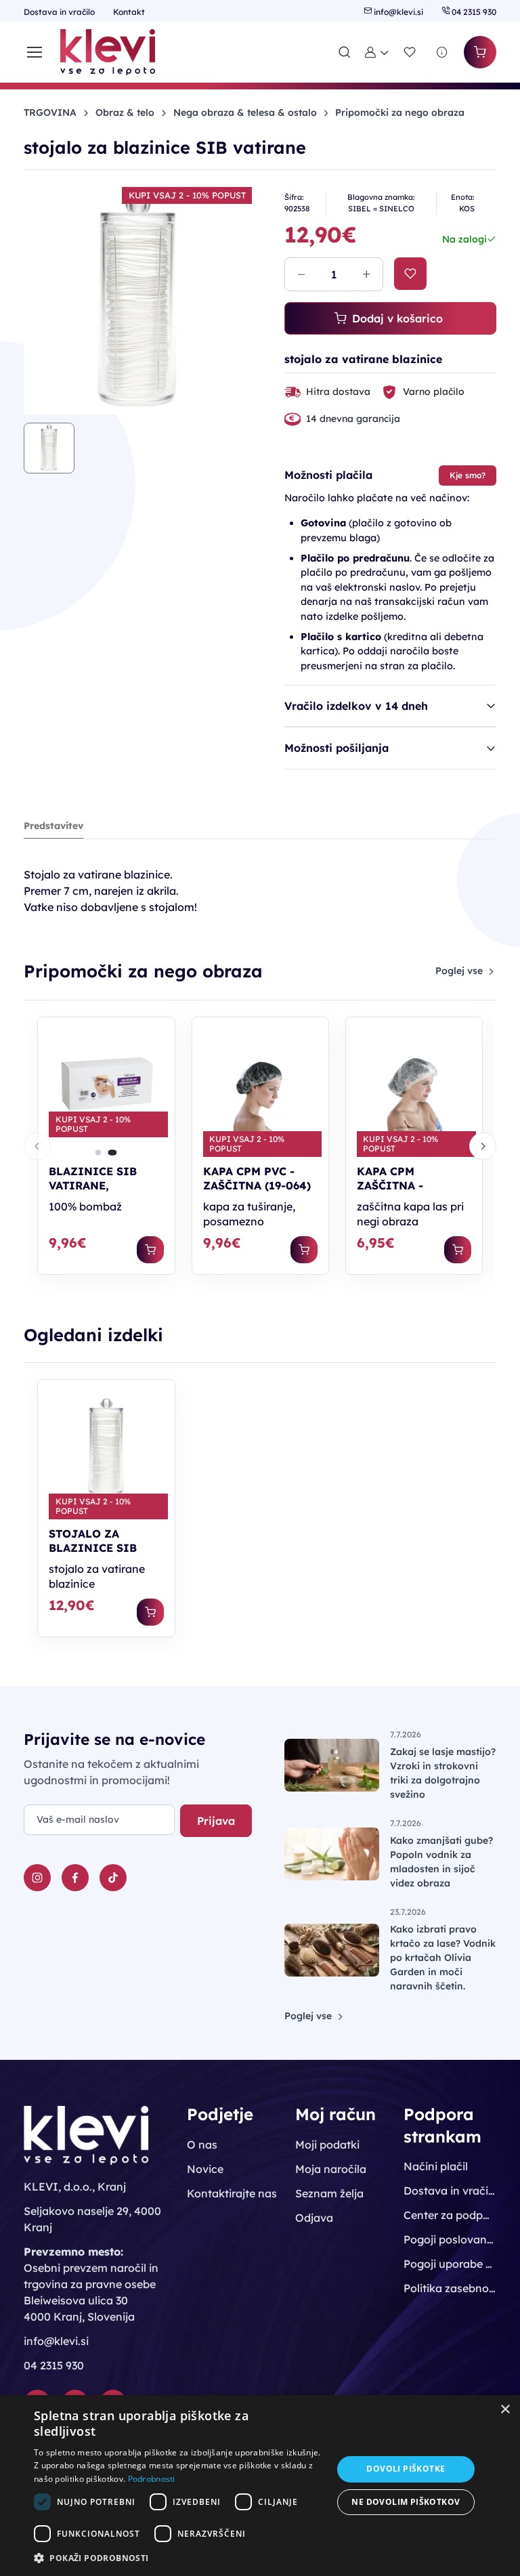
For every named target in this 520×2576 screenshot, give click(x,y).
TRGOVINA (50, 112)
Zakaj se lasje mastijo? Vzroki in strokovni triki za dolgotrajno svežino (443, 1773)
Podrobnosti (152, 2479)
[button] (377, 52)
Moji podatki (327, 2145)
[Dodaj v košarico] (150, 1250)
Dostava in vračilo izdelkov (450, 2191)
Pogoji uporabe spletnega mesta (450, 2264)
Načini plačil (436, 2166)
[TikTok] (113, 1878)
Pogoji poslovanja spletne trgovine (450, 2239)
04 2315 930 (473, 12)
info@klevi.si (398, 12)
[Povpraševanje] (442, 52)
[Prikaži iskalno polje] (345, 52)
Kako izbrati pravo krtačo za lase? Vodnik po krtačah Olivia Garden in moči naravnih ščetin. (443, 1958)
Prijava (216, 1821)
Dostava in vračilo (60, 12)
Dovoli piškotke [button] (406, 2469)
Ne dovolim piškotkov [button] (406, 2502)
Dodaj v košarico (397, 318)
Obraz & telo (125, 112)
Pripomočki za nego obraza (400, 112)
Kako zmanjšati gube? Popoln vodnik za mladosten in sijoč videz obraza (441, 1862)
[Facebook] (75, 1878)
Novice (205, 2169)
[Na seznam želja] (410, 274)
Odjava (314, 2218)
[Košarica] (480, 52)
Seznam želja (329, 2193)
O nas (202, 2145)
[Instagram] (37, 1878)
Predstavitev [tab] (53, 826)
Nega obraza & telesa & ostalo (245, 112)
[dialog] (260, 2486)
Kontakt (129, 12)
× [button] (505, 2410)
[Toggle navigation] (34, 52)
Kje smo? (468, 475)
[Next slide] (483, 1146)
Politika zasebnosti (450, 2288)
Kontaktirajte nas (232, 2193)
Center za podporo (450, 2215)
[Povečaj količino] (366, 274)
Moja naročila (331, 2169)
